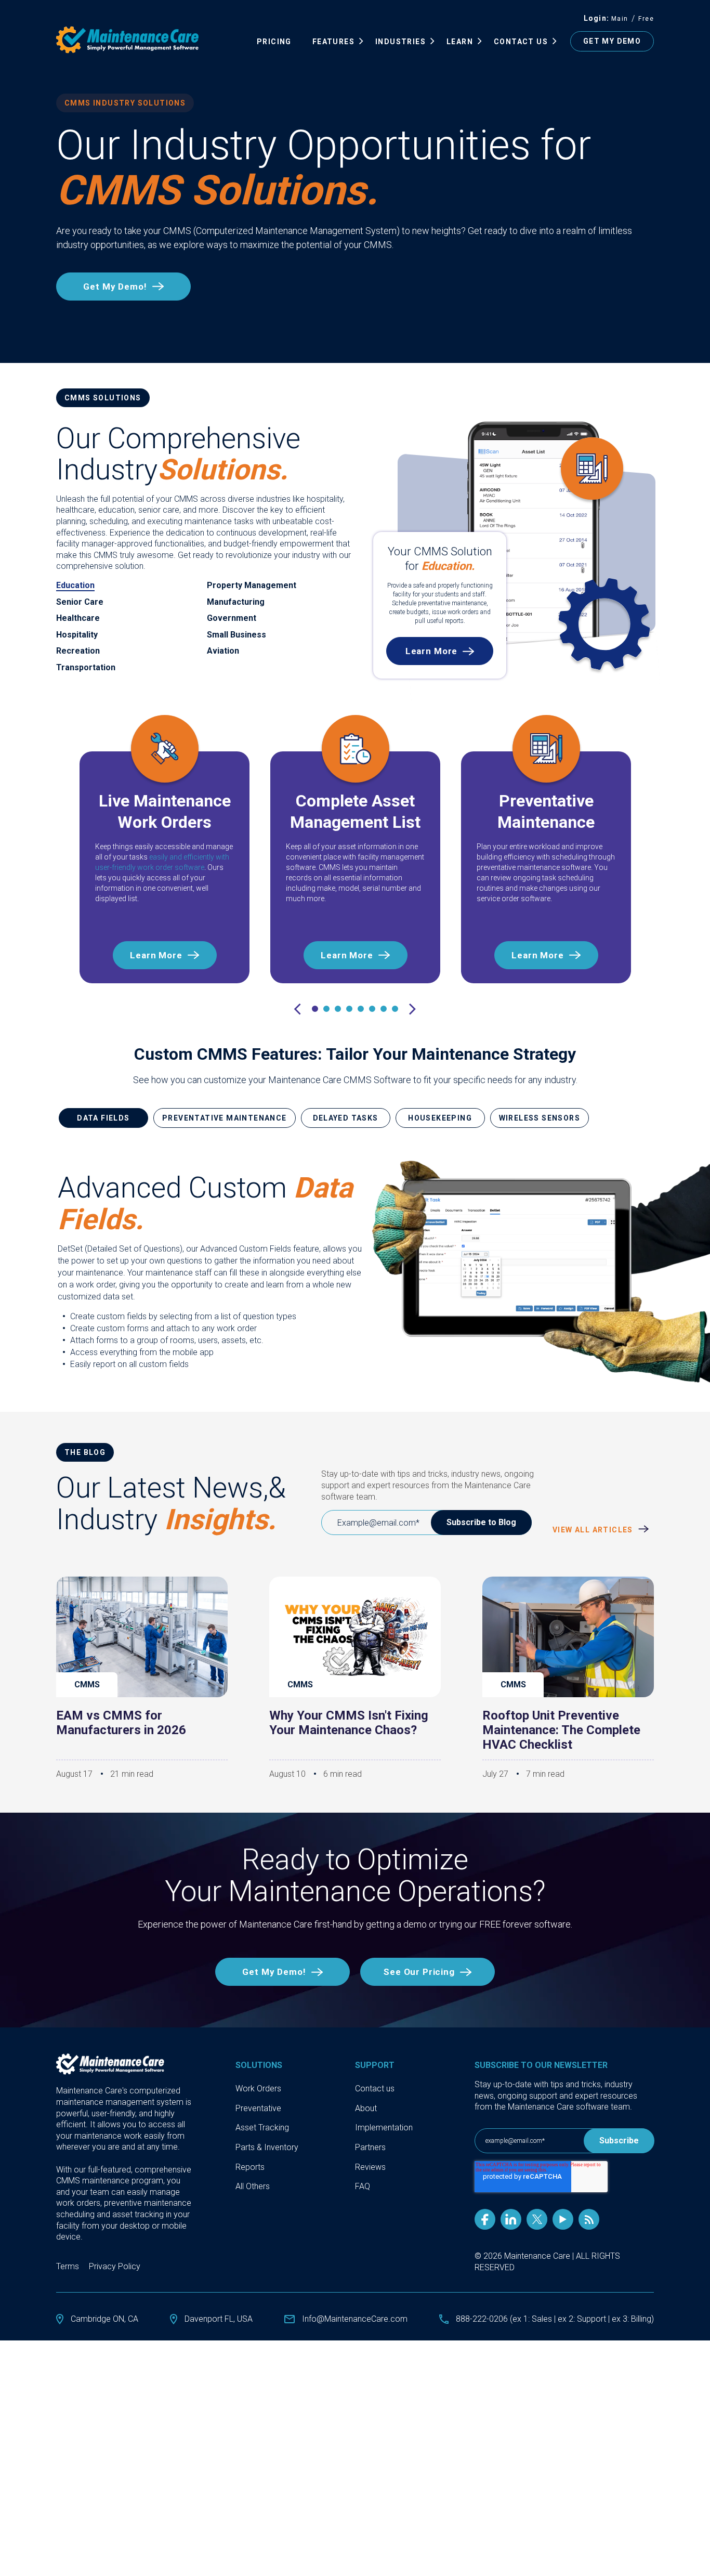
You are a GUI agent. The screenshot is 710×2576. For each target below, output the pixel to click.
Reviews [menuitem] (370, 2167)
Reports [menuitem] (250, 2167)
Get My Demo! (115, 287)
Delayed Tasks (346, 1118)
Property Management (252, 585)
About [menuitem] (366, 2108)
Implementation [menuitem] (384, 2128)
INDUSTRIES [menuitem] (400, 42)
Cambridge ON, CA (104, 2319)
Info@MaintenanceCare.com (355, 2319)
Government (232, 618)
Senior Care (80, 602)
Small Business (236, 635)
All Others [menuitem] (253, 2186)
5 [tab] (361, 1009)
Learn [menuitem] (460, 42)
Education (75, 585)
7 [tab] (384, 1009)
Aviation (223, 651)
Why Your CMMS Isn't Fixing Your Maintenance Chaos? (349, 1723)
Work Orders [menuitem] (258, 2089)
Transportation (86, 667)
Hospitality (77, 635)
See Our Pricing (419, 1972)
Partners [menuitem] (370, 2147)
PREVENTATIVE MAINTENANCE (225, 1118)
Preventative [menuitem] (258, 2108)
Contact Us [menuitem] (521, 42)
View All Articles (594, 1530)
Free (646, 19)
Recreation (78, 651)
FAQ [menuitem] (363, 2186)
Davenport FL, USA (219, 2319)
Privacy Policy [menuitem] (115, 2266)
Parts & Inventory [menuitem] (267, 2147)
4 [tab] (349, 1009)
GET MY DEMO (612, 41)
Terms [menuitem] (68, 2266)
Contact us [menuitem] (375, 2089)
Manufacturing (236, 602)
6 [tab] (372, 1009)
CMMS (87, 1684)
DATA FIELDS (103, 1118)
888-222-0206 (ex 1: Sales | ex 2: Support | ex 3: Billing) (555, 2319)
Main (620, 19)
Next (413, 1010)
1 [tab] (315, 1009)
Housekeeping (440, 1118)
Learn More (432, 651)
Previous (297, 1010)
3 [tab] (338, 1009)
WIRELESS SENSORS (540, 1118)
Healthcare (78, 618)
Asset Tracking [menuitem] (262, 2128)
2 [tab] (326, 1009)
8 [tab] (395, 1009)
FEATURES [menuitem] (333, 42)
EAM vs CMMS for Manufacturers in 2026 (121, 1723)
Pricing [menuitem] (274, 42)
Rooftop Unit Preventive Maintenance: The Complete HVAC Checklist (561, 1730)
